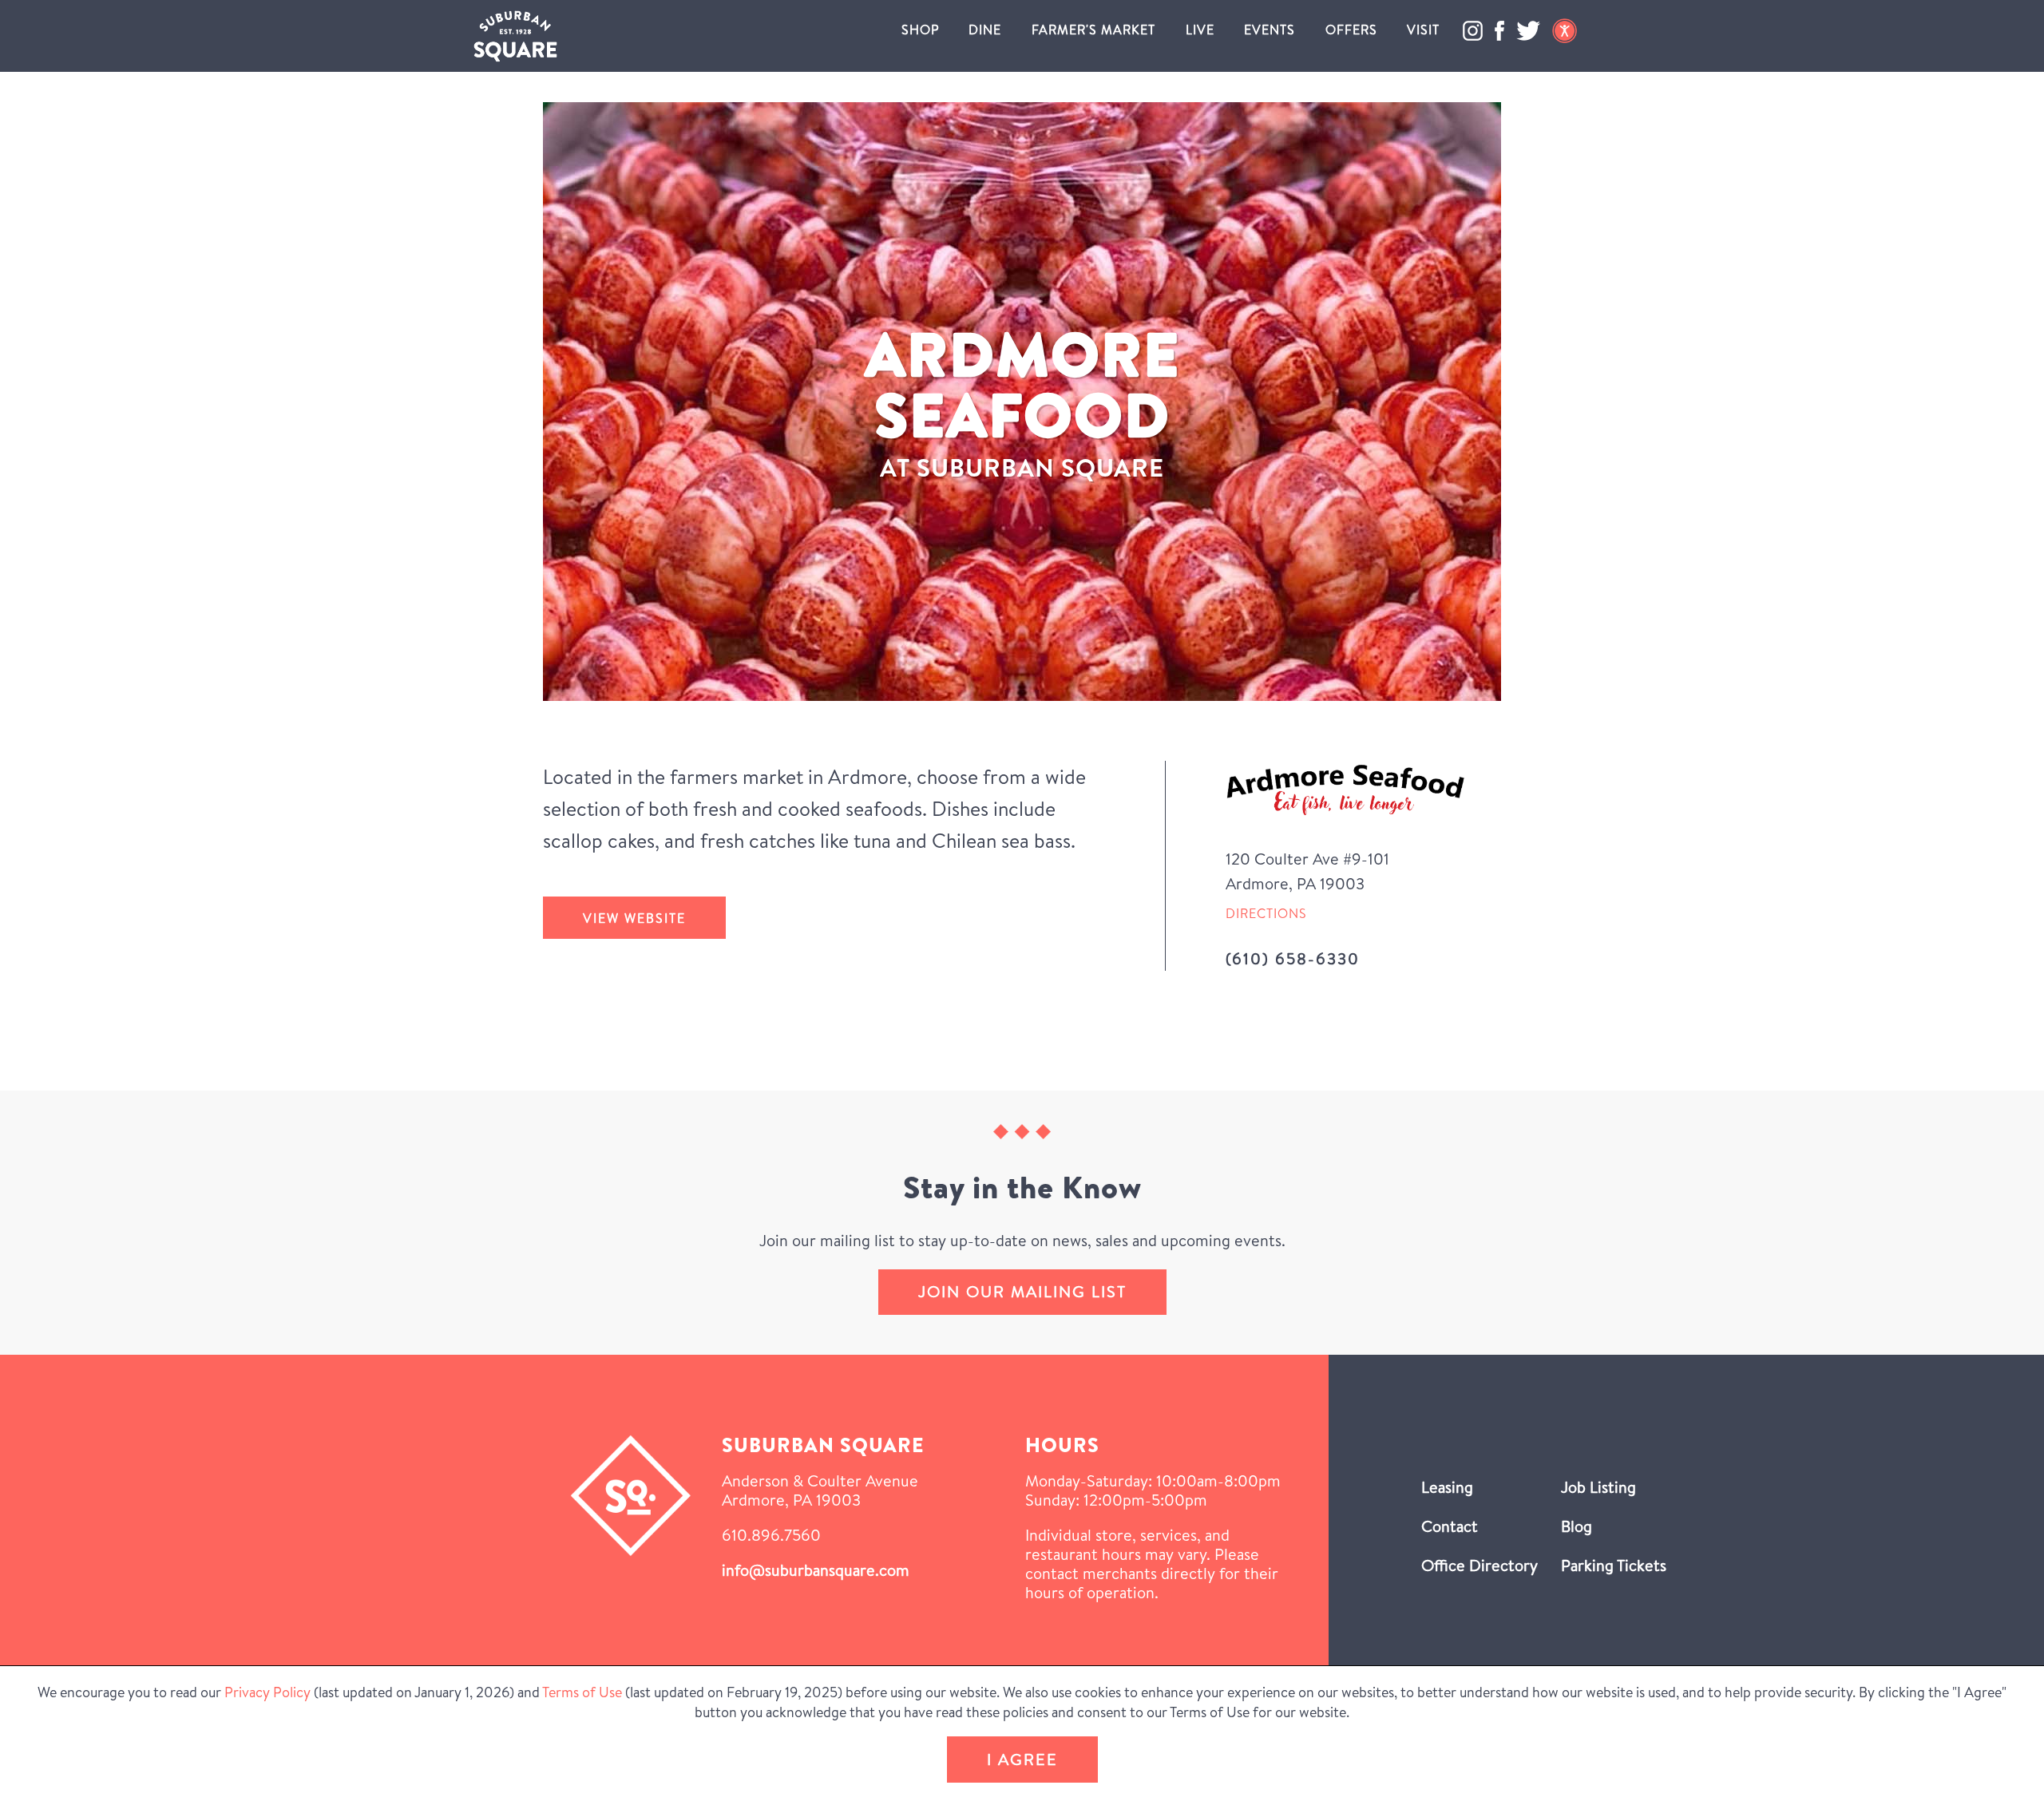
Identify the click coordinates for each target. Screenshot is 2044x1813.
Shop (920, 30)
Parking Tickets (1614, 1565)
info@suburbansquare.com (816, 1570)
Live (1200, 30)
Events (1270, 30)
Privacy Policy (267, 1692)
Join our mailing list (1022, 1291)
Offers (1351, 30)
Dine (985, 30)
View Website (634, 918)
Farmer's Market (1093, 30)
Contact (1450, 1526)
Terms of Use (582, 1692)
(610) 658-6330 (1293, 958)
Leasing (1447, 1487)
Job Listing (1598, 1487)
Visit (1423, 30)
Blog (1577, 1526)
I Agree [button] (1022, 1759)
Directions (1266, 913)
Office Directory (1480, 1565)
